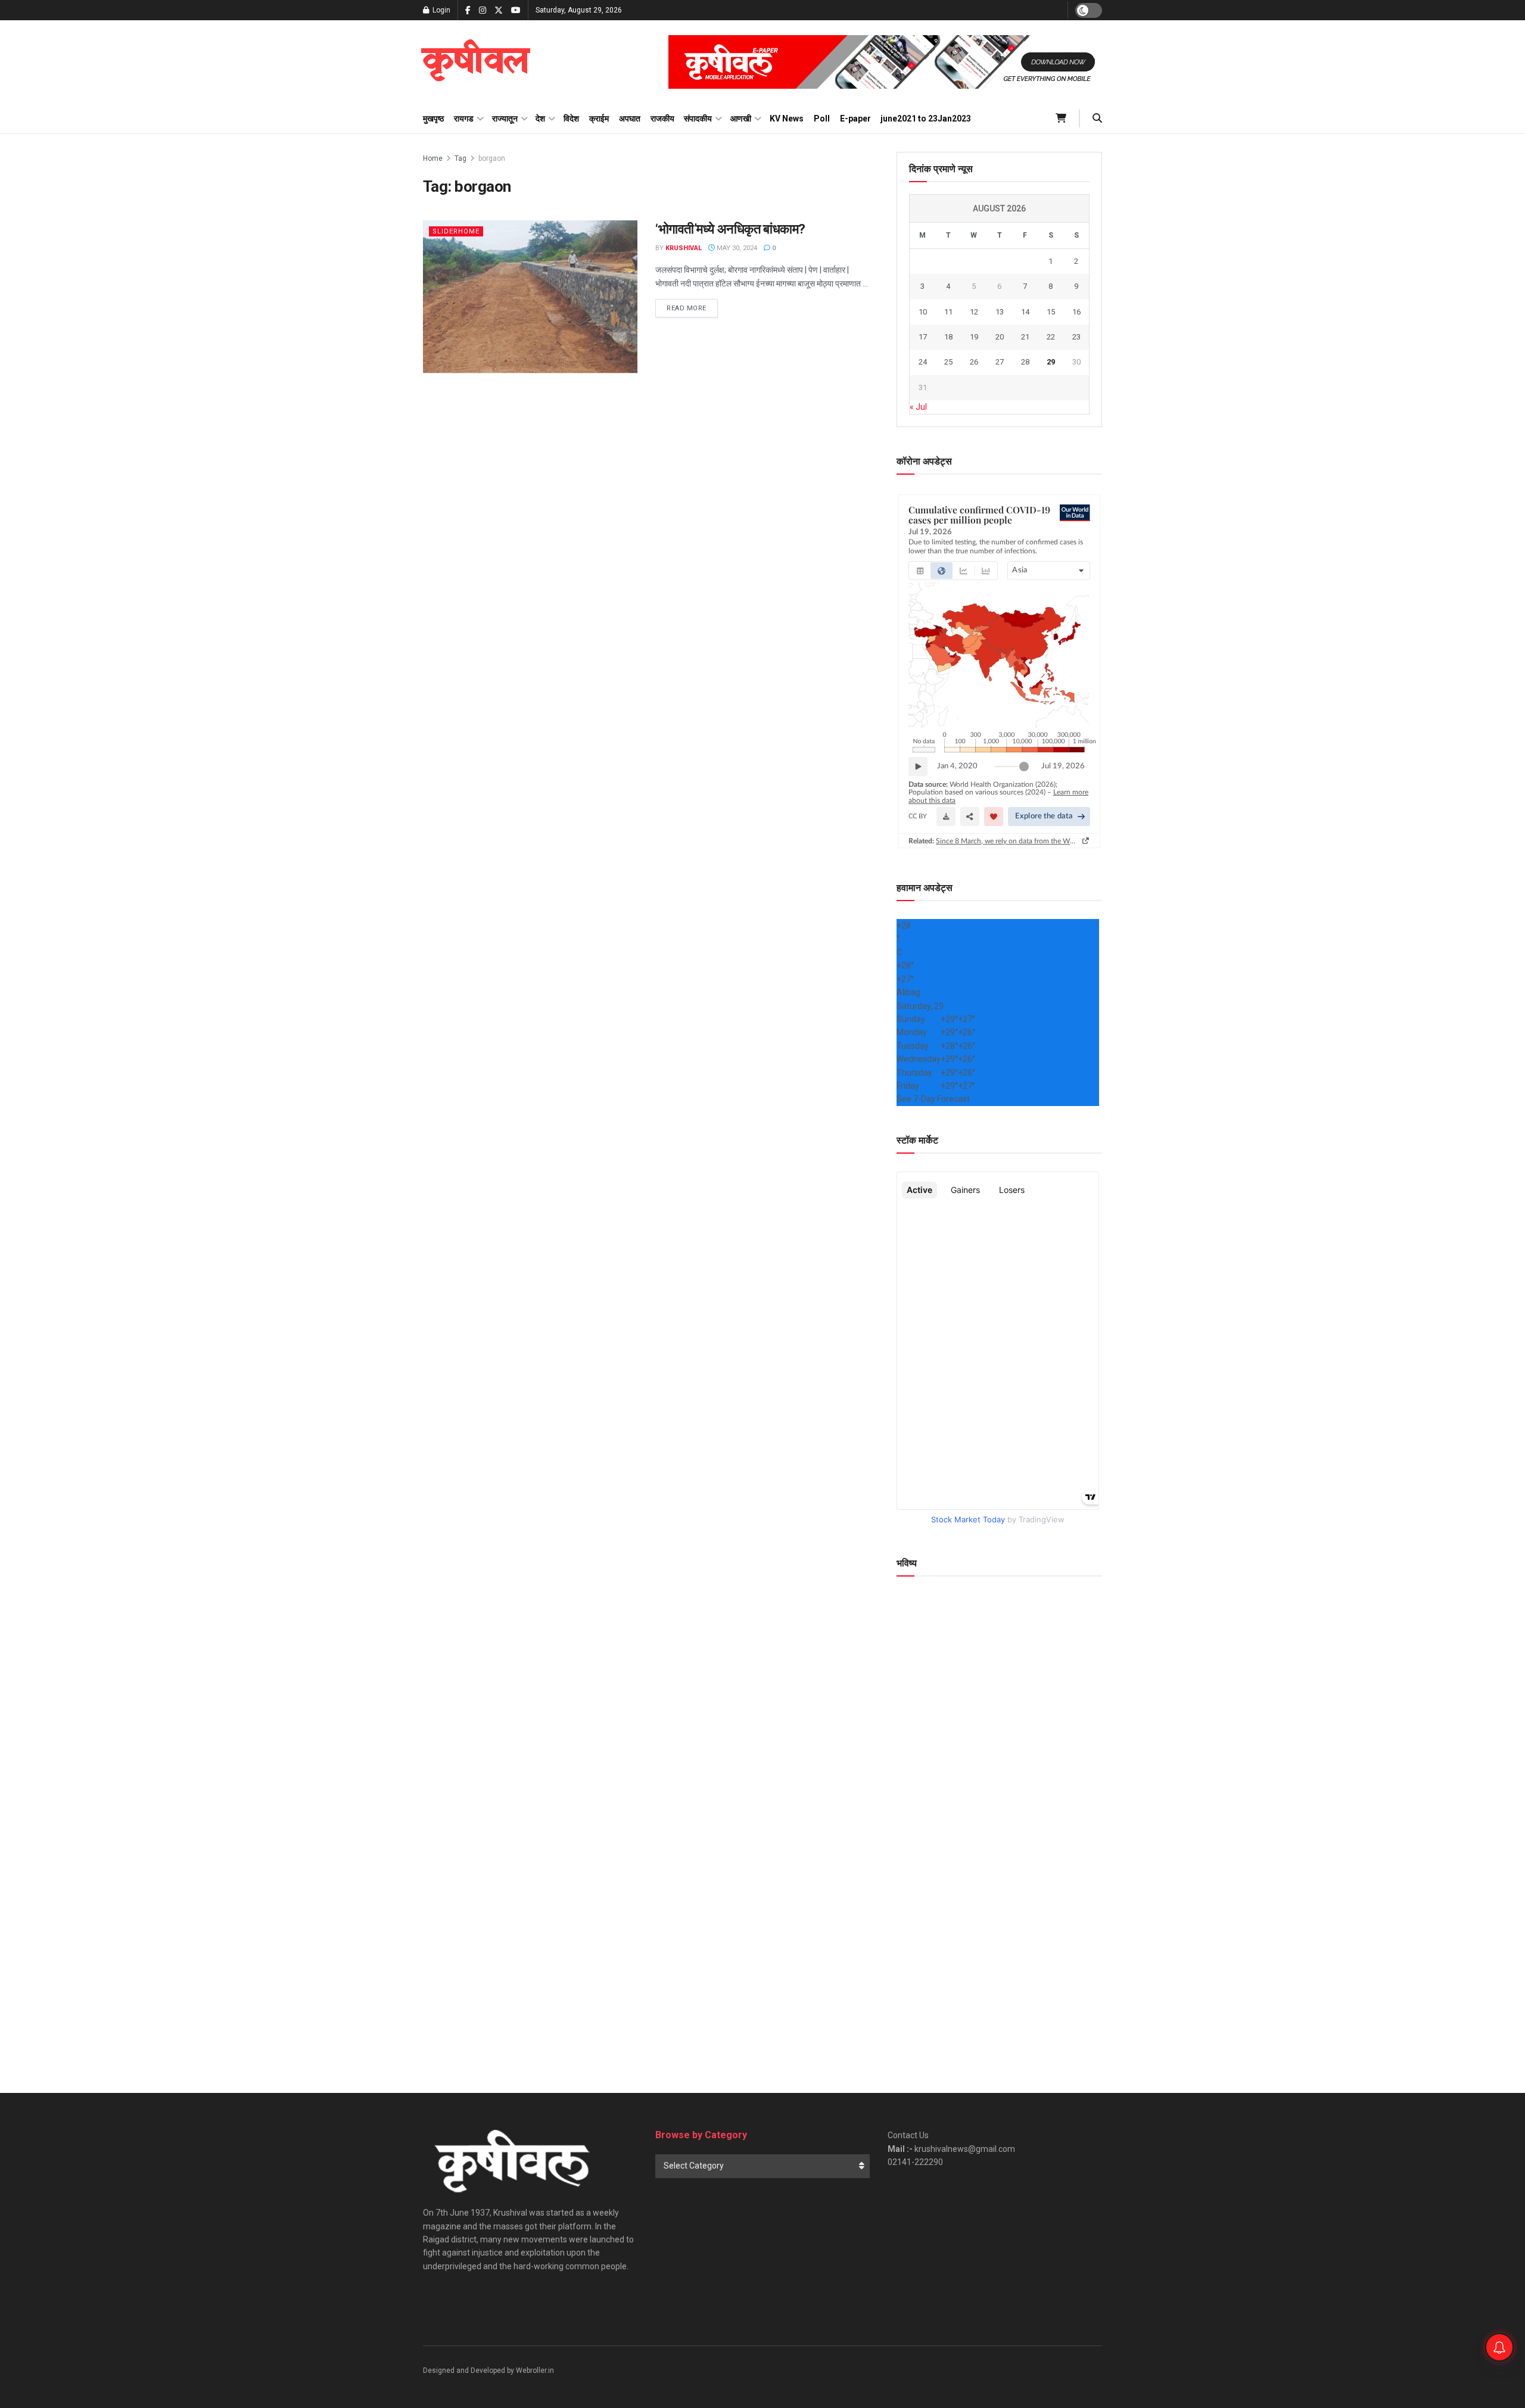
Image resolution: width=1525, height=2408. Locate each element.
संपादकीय (698, 119)
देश (540, 119)
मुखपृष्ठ (433, 119)
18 (948, 337)
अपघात (630, 119)
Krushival (684, 248)
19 (974, 337)
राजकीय (662, 119)
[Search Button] (1097, 119)
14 (1025, 312)
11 (948, 312)
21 (1025, 337)
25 (948, 362)
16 (1076, 312)
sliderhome (456, 231)
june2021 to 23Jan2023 (926, 119)
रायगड (464, 119)
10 (923, 312)
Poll (822, 119)
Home (433, 158)
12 (974, 312)
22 (1051, 337)
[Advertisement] (999, 1961)
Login (441, 10)
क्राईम (599, 119)
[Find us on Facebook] (468, 10)
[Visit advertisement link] (885, 62)
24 (923, 362)
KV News (787, 119)
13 (1000, 312)
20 (1000, 337)
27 (1000, 362)
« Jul (918, 407)
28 (1025, 362)
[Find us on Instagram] (483, 10)
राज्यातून (505, 119)
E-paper (855, 119)
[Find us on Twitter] (499, 10)
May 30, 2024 (736, 248)
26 (974, 362)
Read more (692, 308)
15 (1051, 312)
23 (1076, 337)
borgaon (492, 158)
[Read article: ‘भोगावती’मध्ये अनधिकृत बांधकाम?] (530, 297)
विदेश (571, 119)
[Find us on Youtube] (516, 10)
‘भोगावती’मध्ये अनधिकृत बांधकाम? (730, 229)
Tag (460, 158)
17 (923, 337)
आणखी (741, 119)
